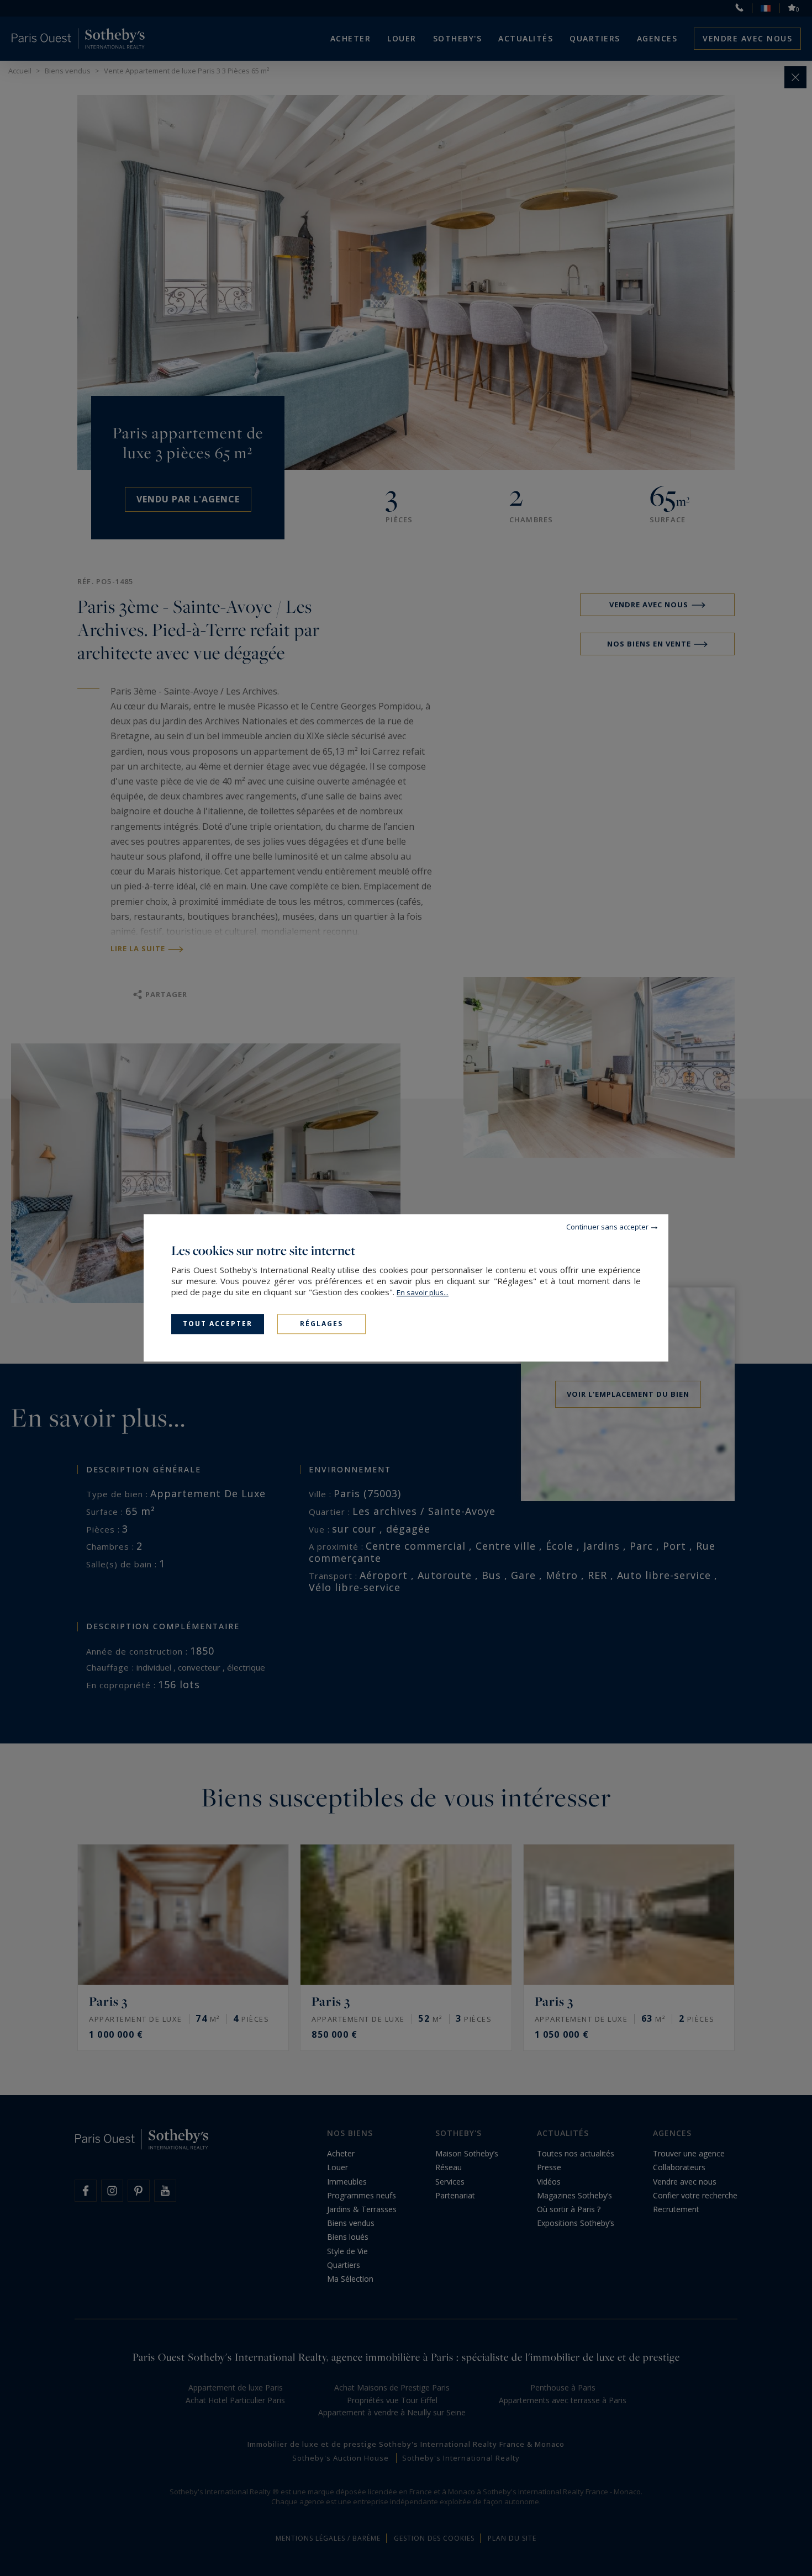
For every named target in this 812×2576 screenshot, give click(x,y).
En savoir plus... (423, 1292)
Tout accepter (218, 1324)
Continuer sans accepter (607, 1227)
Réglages (321, 1324)
